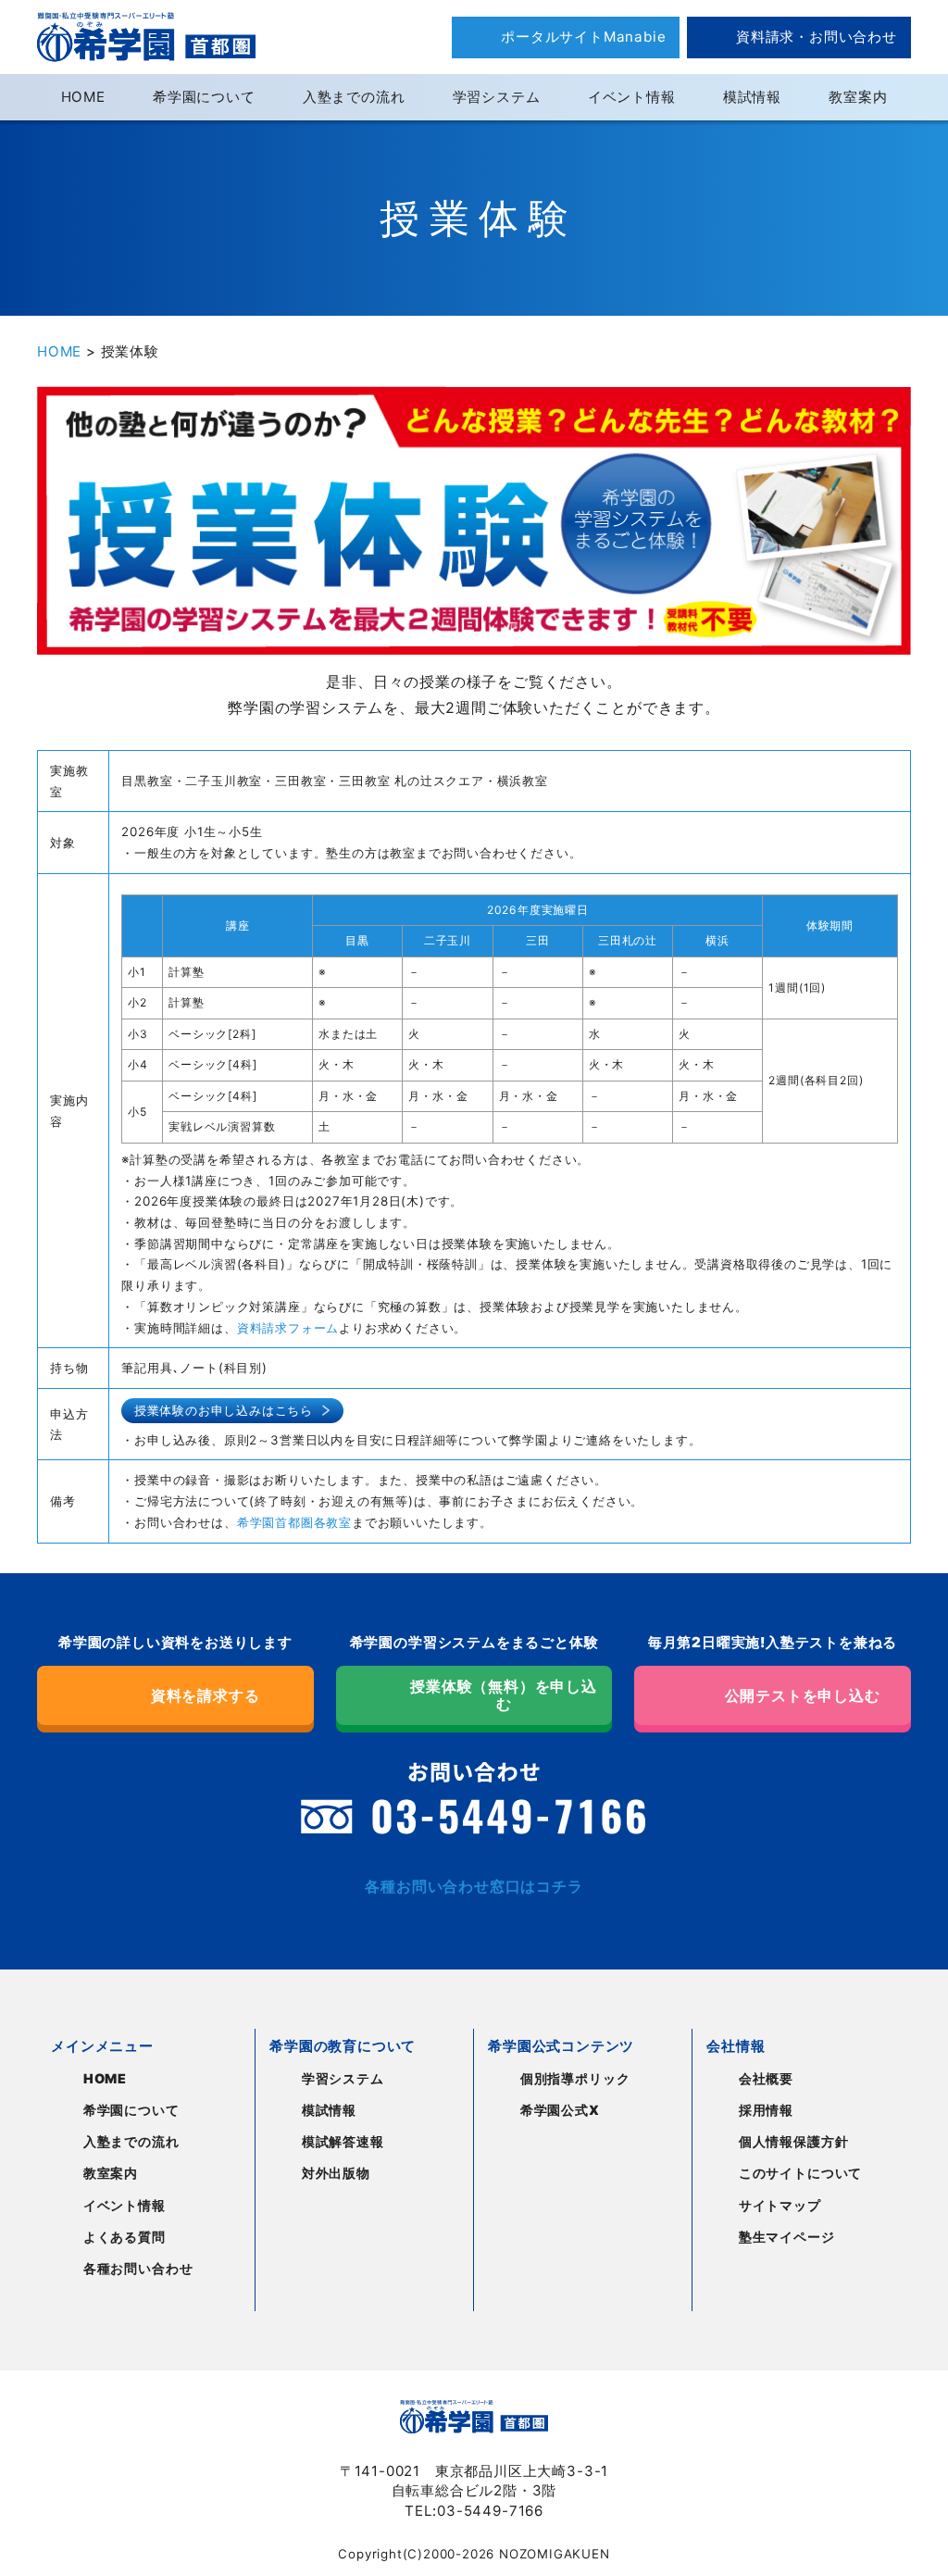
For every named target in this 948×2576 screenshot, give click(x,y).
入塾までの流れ (354, 97)
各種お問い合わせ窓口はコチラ (474, 1886)
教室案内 (858, 97)
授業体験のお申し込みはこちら (224, 1410)
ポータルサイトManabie (583, 37)
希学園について (204, 97)
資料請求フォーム (288, 1328)
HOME (83, 97)
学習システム (497, 97)
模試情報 (752, 97)
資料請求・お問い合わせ (817, 37)
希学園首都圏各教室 (294, 1522)
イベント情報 (632, 97)
